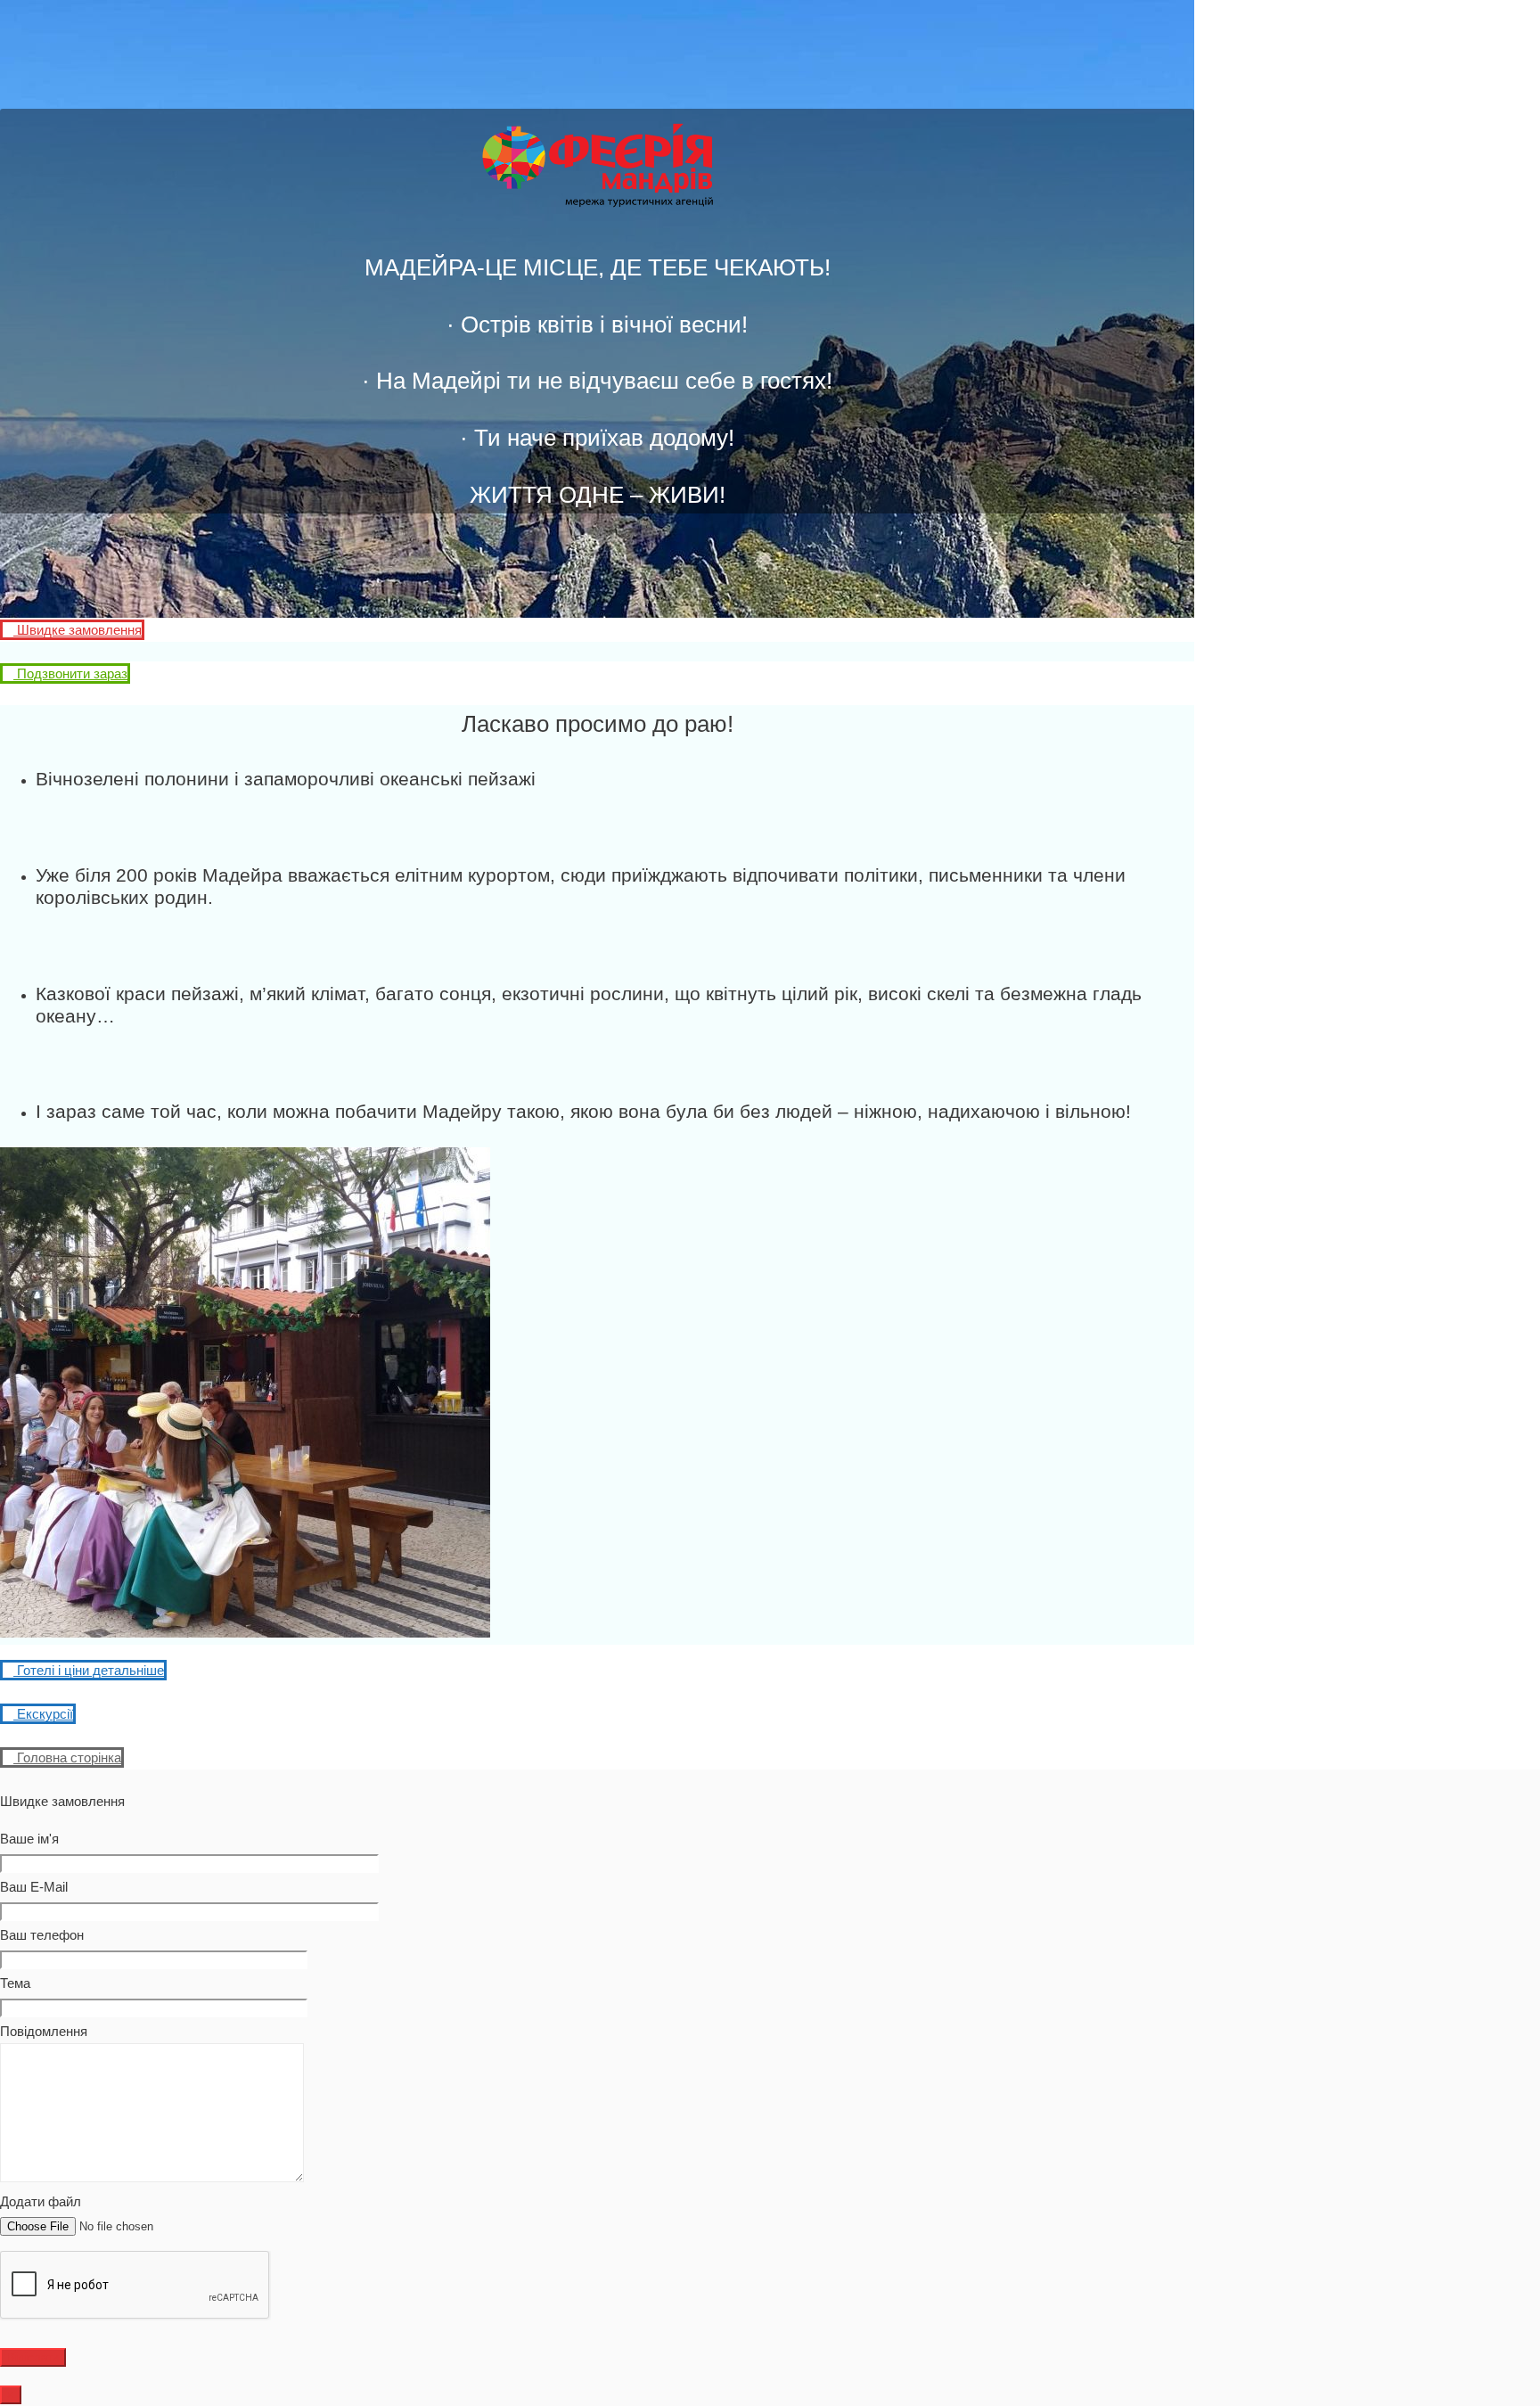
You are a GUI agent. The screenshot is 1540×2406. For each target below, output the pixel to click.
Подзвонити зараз (70, 673)
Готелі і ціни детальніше (89, 1670)
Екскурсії (43, 1714)
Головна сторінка (67, 1757)
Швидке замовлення (78, 630)
